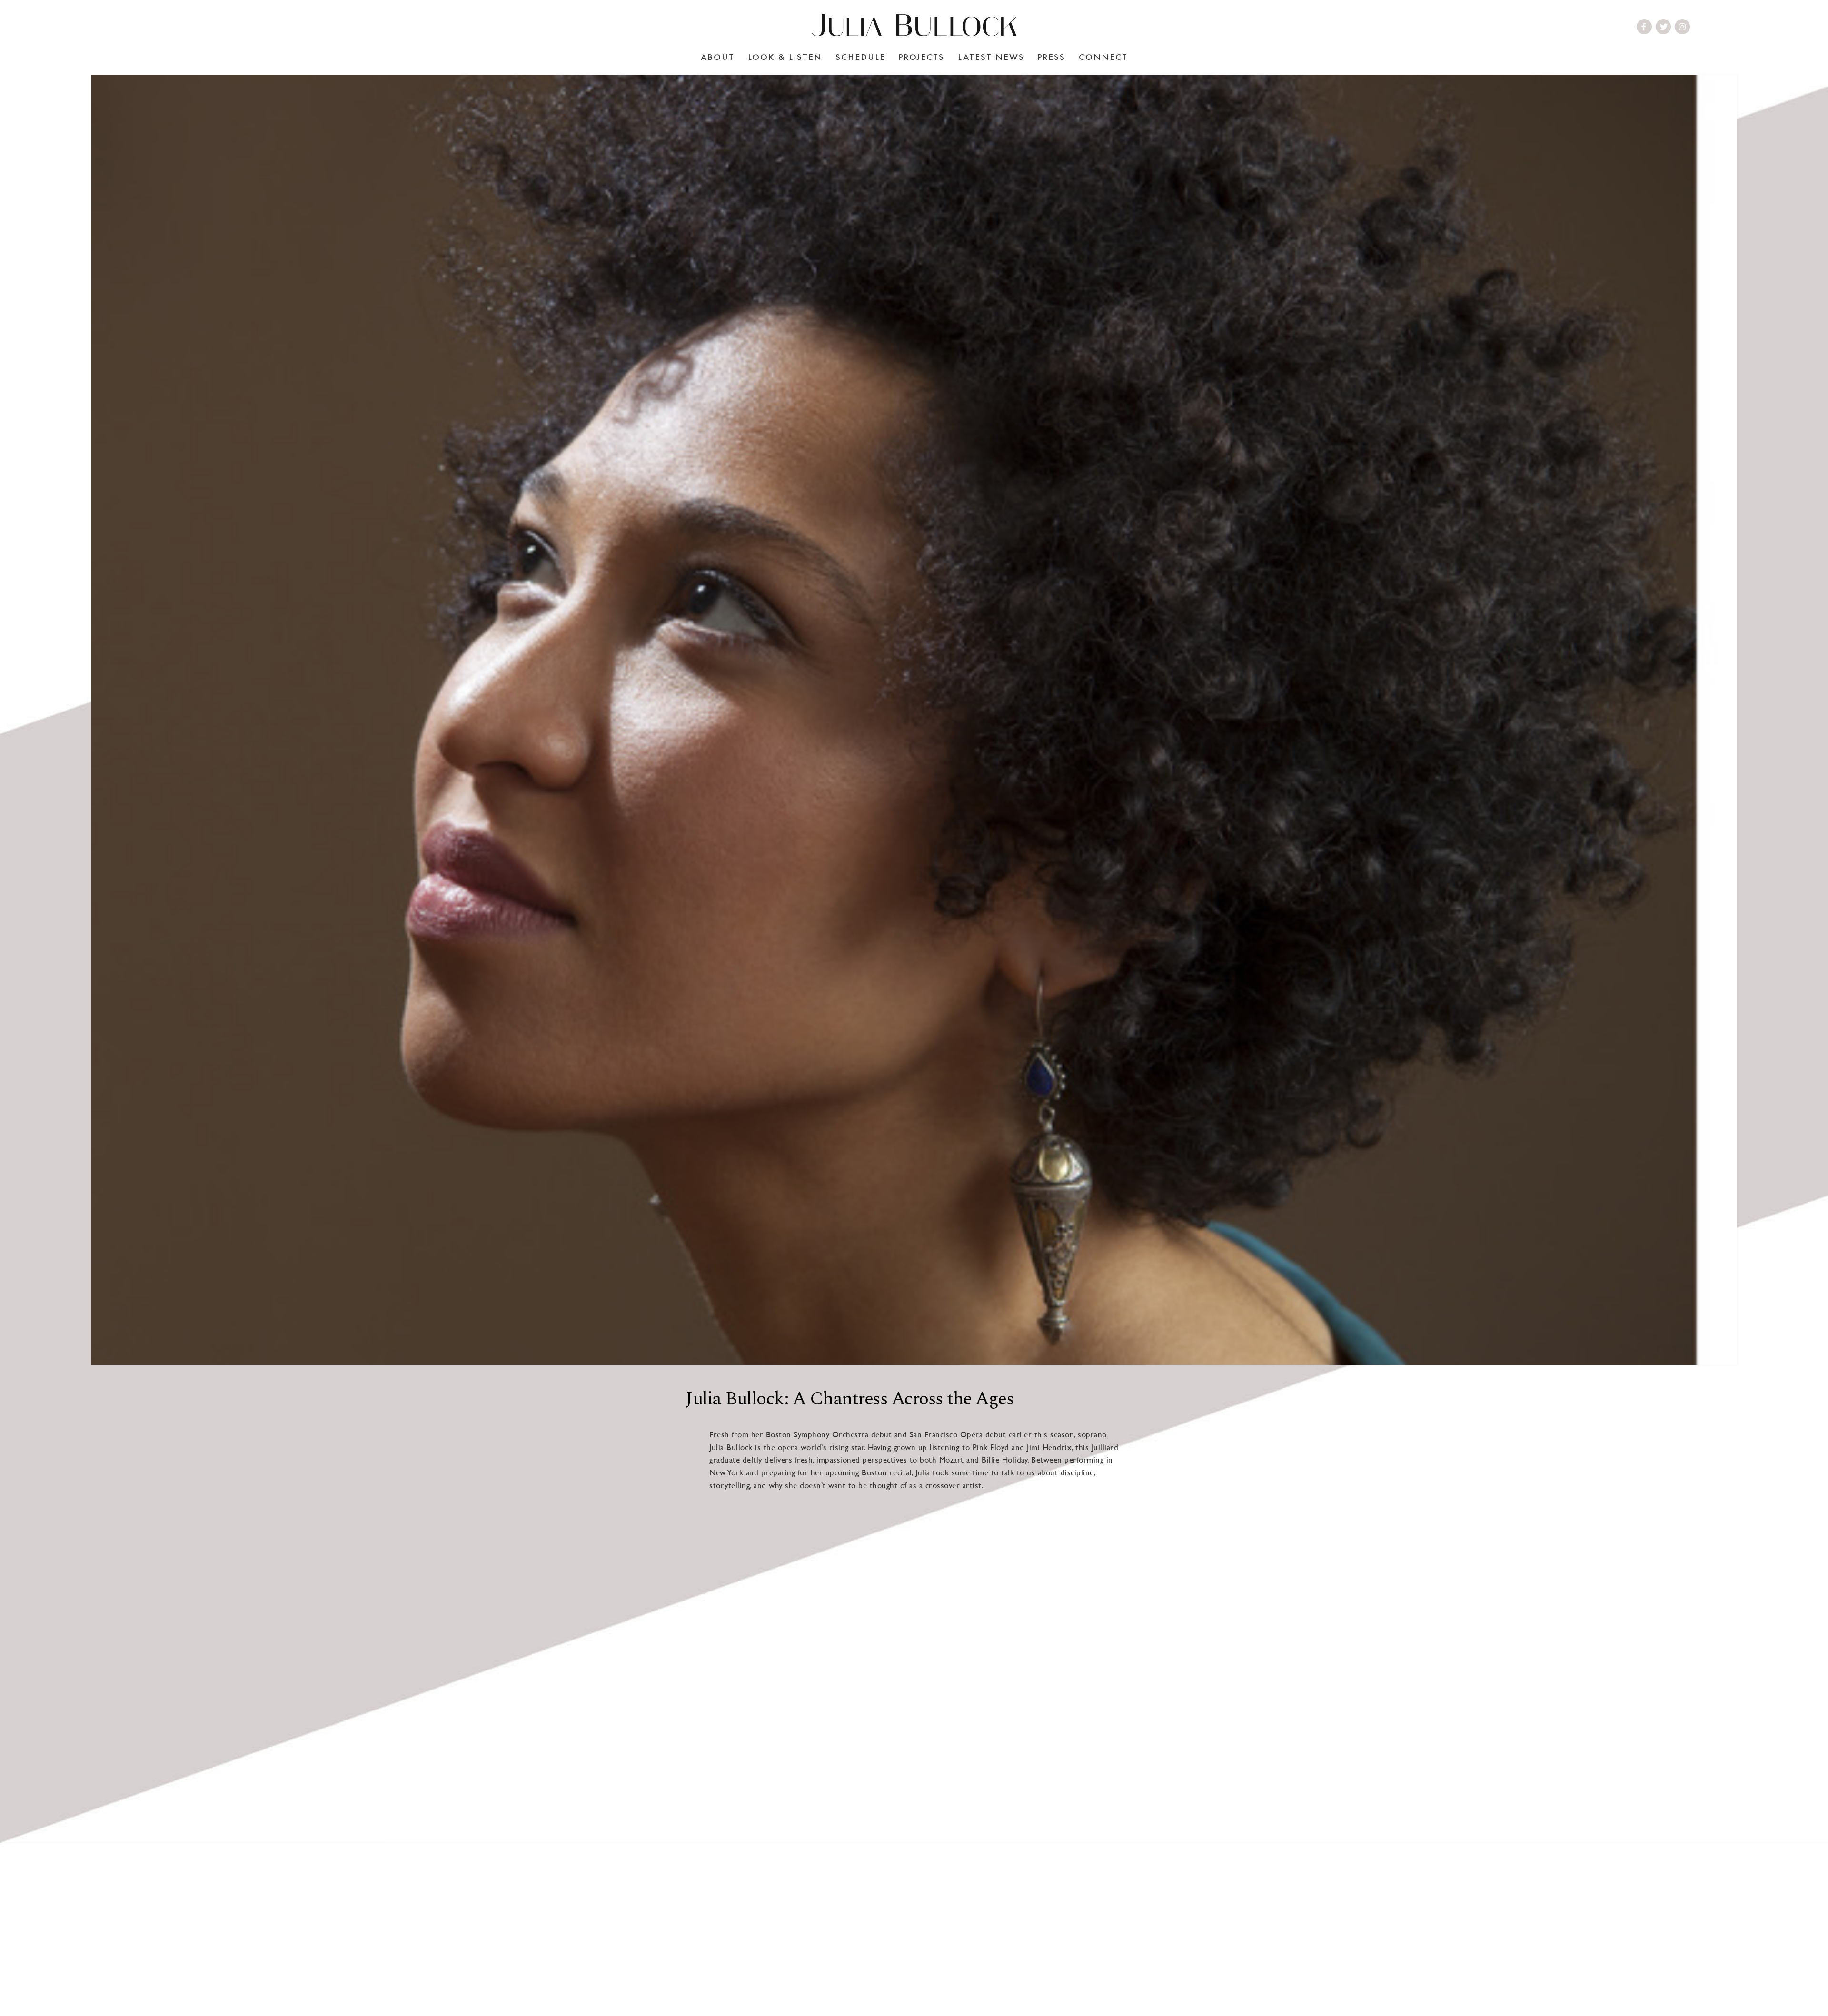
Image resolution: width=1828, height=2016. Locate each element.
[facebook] (1644, 27)
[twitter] (1664, 27)
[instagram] (1683, 27)
